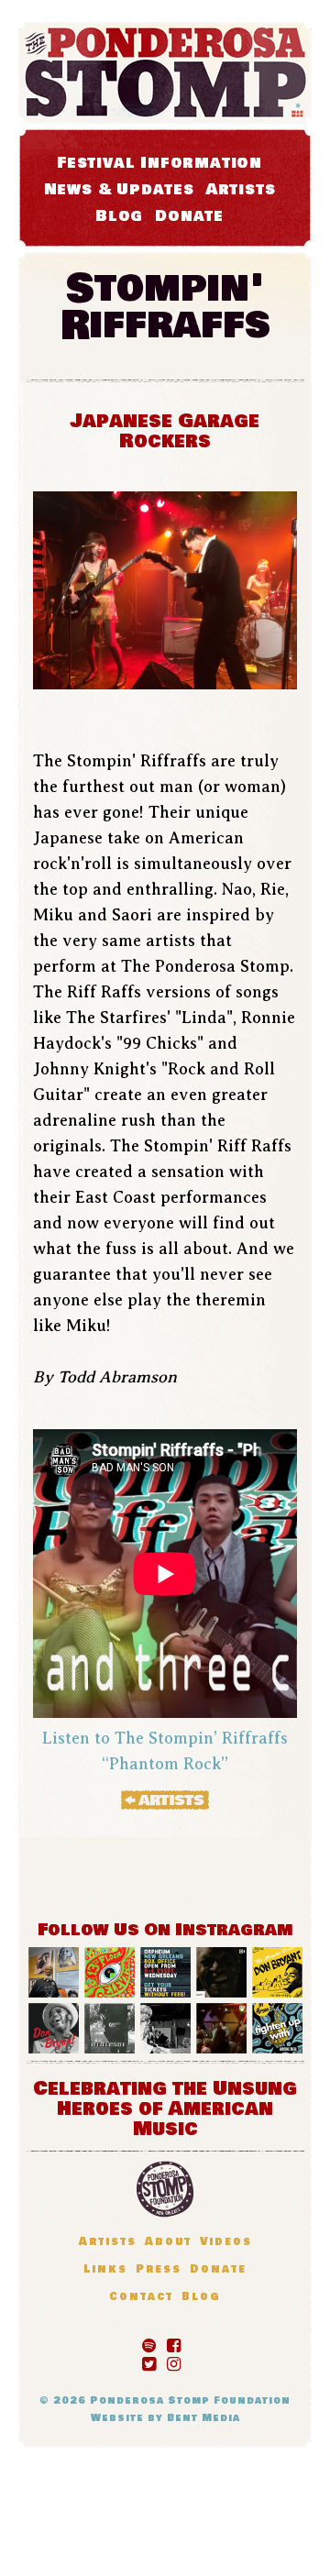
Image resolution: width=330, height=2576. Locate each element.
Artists (241, 189)
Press (159, 2269)
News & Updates (119, 189)
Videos (226, 2242)
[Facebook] (174, 2342)
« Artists (165, 1800)
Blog (119, 216)
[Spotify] (149, 2342)
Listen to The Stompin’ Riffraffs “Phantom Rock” (165, 1751)
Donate (189, 216)
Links (105, 2269)
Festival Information (159, 163)
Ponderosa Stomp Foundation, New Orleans (165, 2189)
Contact (141, 2297)
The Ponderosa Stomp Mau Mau (165, 73)
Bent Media (203, 2418)
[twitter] (149, 2361)
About (168, 2242)
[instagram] (174, 2361)
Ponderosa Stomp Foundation (190, 2400)
